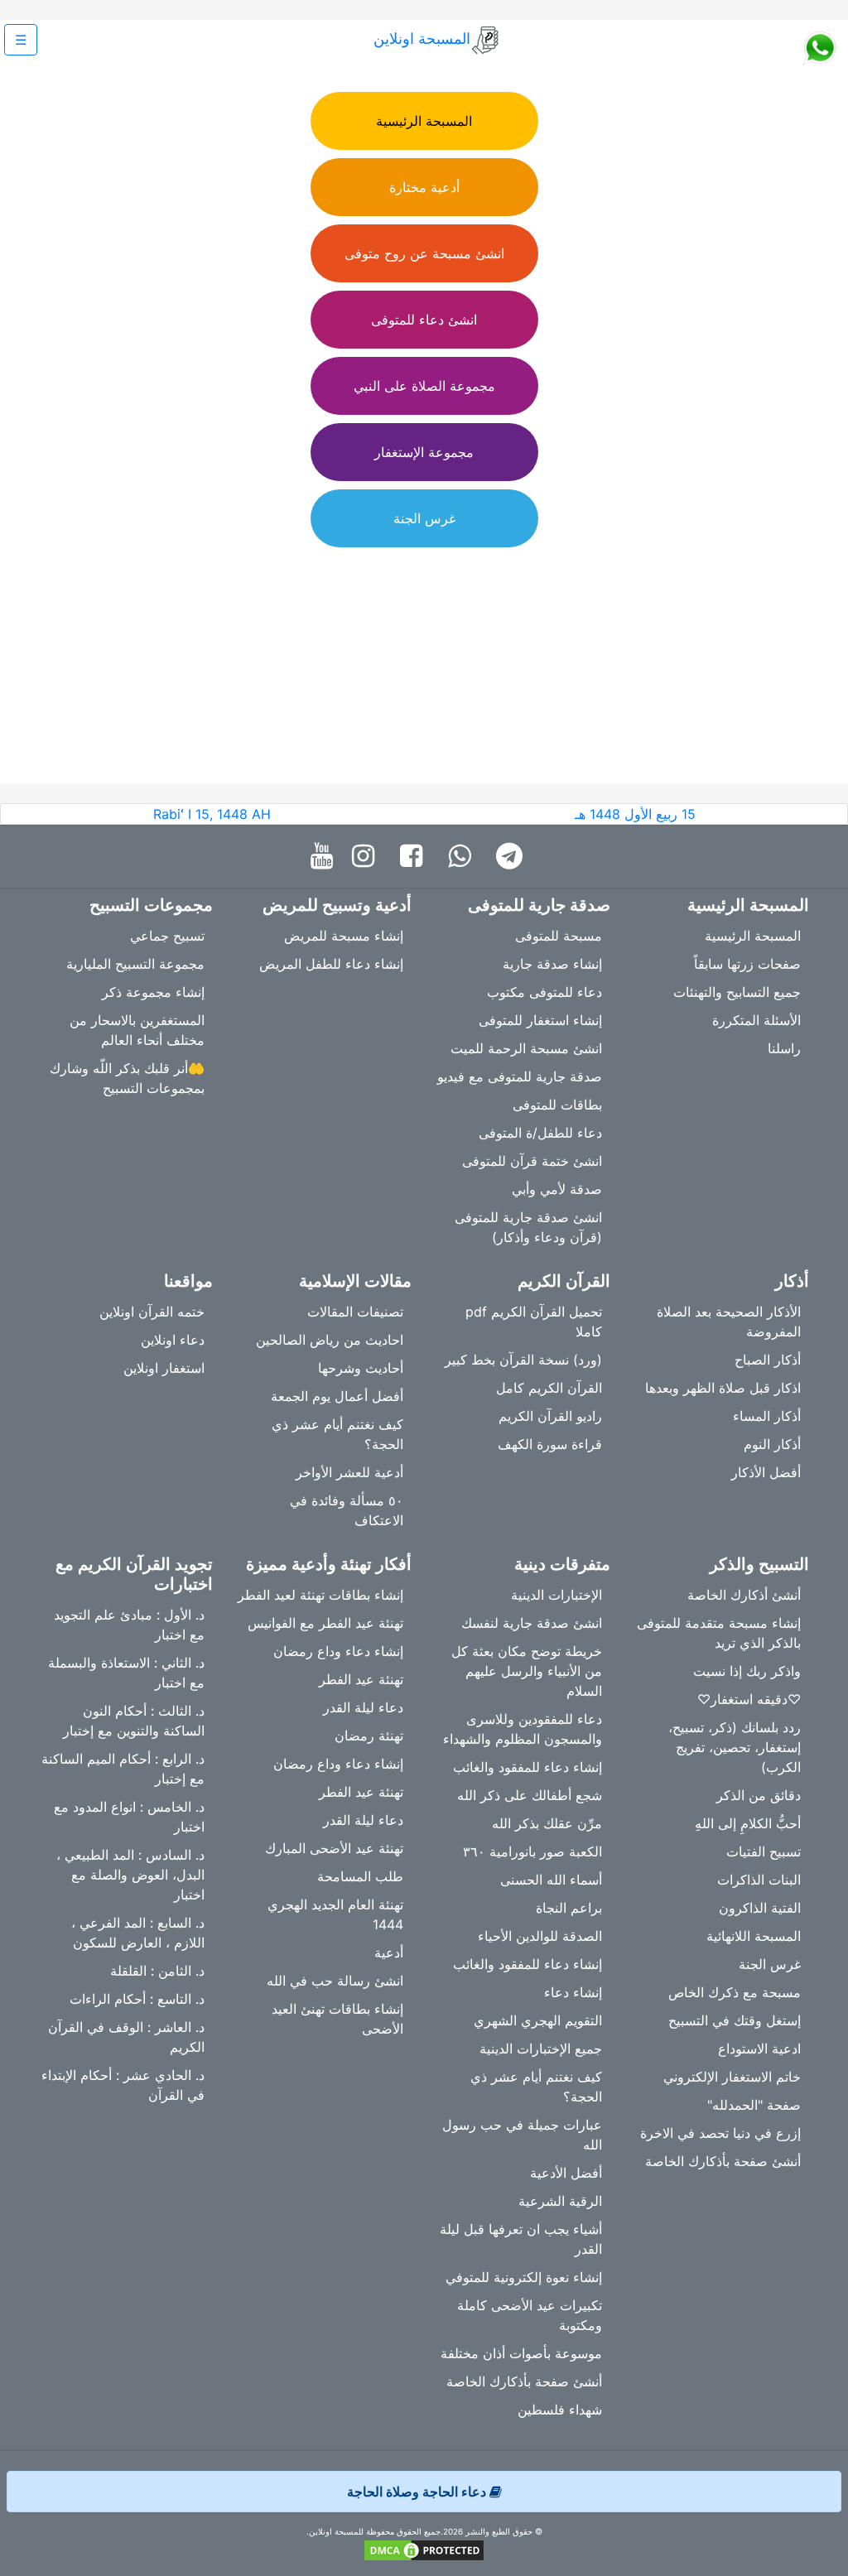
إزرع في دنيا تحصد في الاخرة (720, 2133)
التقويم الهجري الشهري (538, 2020)
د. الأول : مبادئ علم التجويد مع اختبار (129, 1625)
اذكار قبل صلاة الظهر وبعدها (723, 1388)
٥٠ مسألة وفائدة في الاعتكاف (347, 1510)
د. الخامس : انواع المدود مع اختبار (129, 1817)
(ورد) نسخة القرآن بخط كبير (523, 1360)
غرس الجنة (770, 1964)
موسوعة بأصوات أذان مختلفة (521, 2353)
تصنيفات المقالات (355, 1312)
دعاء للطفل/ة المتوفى (540, 1133)
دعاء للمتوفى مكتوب (544, 992)
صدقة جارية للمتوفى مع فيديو (520, 1076)
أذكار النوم (772, 1444)
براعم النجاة (569, 1908)
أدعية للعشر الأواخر (349, 1472)
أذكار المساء (767, 1416)
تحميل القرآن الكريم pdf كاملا (534, 1322)
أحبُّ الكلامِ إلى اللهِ (748, 1823)
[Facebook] (415, 857)
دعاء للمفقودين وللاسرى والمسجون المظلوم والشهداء (523, 1729)
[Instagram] (367, 857)
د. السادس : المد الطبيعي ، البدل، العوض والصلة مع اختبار (130, 1875)
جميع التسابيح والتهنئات (737, 992)
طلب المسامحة (360, 1876)
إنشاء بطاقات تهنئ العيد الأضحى (337, 2019)
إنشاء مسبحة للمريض (344, 936)
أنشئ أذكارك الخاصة (744, 1595)
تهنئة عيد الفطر (361, 1679)
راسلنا (784, 1048)
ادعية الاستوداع (759, 2049)
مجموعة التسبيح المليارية (135, 964)
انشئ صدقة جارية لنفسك (532, 1623)
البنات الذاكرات (759, 1880)
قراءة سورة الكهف (550, 1444)
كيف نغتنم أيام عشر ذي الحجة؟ (337, 1434)
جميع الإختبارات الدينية (541, 2049)
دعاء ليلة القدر (363, 1707)
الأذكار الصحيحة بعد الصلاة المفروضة (729, 1322)
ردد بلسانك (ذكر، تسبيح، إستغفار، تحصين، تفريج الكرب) (735, 1747)
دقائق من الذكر (759, 1795)
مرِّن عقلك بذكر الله (547, 1823)
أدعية (389, 1952)
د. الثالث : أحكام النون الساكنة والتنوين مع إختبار (134, 1721)
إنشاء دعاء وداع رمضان (338, 1651)
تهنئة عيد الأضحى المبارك (334, 1848)
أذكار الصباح (768, 1360)
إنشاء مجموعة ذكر (153, 992)
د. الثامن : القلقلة (157, 1971)
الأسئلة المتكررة (756, 1020)
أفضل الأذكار (766, 1472)
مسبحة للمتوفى (559, 936)
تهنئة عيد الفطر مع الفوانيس (325, 1623)
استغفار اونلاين (164, 1368)
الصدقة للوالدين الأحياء (540, 1936)
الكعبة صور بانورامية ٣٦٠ (532, 1851)
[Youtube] (326, 857)
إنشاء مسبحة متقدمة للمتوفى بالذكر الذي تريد (719, 1633)
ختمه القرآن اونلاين (152, 1312)
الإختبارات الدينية (556, 1595)
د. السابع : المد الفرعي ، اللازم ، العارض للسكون (138, 1933)
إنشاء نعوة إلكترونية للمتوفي (524, 2277)
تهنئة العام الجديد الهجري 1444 (335, 1914)
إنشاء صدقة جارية (552, 964)
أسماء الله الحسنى (551, 1880)
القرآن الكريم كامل (549, 1388)
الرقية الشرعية (560, 2201)
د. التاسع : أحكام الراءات (137, 1999)
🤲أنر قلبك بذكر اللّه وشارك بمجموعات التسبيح (127, 1078)
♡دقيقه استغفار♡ (749, 1699)
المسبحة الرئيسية (753, 936)
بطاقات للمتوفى (557, 1105)
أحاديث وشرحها (361, 1368)
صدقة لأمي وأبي (557, 1189)
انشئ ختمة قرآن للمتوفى (532, 1161)
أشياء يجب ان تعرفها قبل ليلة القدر (521, 2239)
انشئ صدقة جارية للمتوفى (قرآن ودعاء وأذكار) (528, 1227)
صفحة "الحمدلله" (754, 2105)
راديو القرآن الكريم (550, 1416)
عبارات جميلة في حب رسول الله (522, 2135)
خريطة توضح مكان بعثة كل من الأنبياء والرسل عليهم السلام (527, 1671)
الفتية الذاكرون (760, 1908)
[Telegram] (513, 857)
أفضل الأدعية (566, 2173)
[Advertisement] (424, 667)
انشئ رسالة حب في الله (335, 1981)
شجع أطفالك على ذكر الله (530, 1795)
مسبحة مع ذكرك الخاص (735, 1992)
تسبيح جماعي (167, 936)
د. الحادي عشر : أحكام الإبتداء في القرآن (123, 2085)
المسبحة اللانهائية (754, 1936)
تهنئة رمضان (369, 1736)
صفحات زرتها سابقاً (747, 964)
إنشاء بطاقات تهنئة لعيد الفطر (320, 1595)
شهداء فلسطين (560, 2410)
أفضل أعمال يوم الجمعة (337, 1396)
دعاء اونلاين (173, 1340)
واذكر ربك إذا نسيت (747, 1671)
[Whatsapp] (463, 857)
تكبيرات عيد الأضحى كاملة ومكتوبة (530, 2315)
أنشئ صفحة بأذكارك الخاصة (723, 2161)
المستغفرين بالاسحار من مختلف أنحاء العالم (137, 1030)
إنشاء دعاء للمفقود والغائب (528, 1767)
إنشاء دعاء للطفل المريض (331, 964)
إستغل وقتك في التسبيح (735, 2020)
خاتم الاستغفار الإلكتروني (732, 2077)
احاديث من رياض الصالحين (330, 1340)
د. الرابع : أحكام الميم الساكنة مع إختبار (123, 1769)
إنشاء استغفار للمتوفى (540, 1020)
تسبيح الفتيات (764, 1851)
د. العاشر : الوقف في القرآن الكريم (126, 2037)
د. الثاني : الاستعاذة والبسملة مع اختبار (126, 1673)
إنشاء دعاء (573, 1992)
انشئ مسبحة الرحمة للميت (526, 1048)
